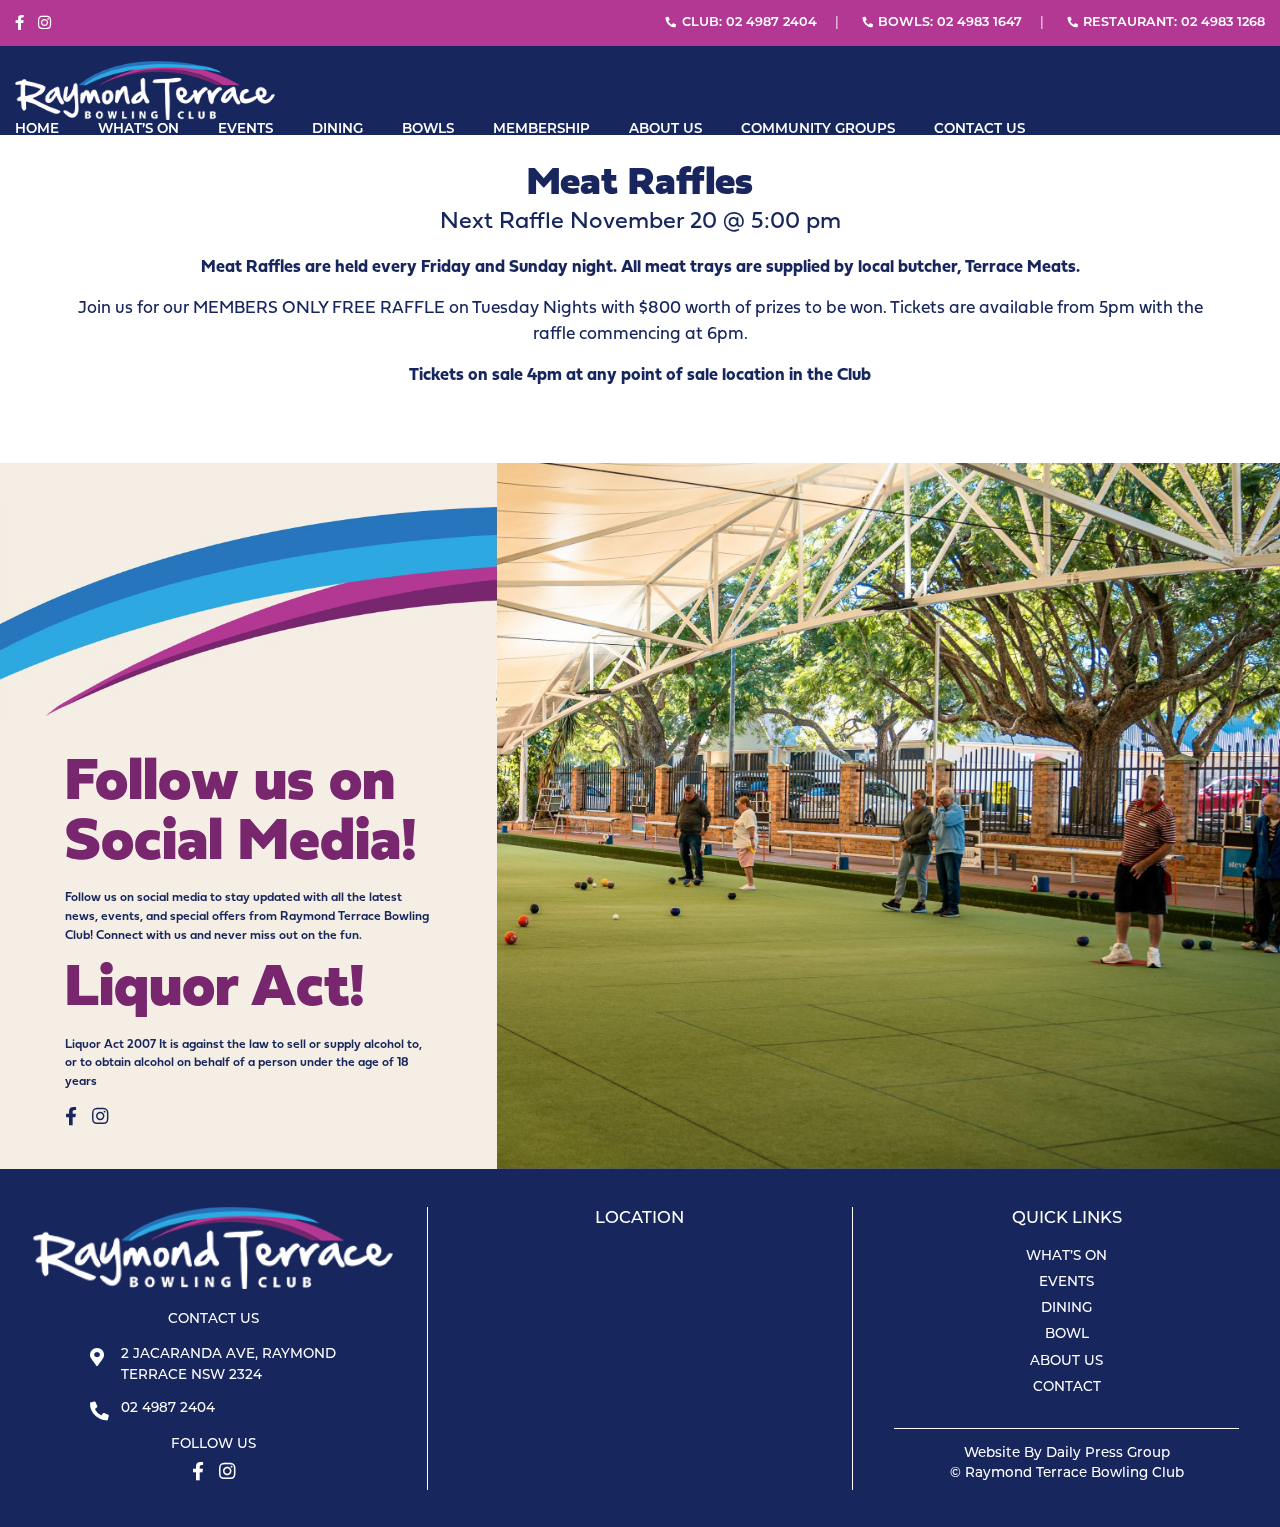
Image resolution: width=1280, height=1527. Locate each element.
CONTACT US (979, 129)
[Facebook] (19, 23)
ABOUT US (665, 129)
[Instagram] (44, 23)
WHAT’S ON (138, 129)
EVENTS (245, 129)
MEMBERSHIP (541, 129)
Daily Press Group (1108, 1453)
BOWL (1067, 1334)
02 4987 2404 (168, 1408)
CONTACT (1067, 1387)
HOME (37, 129)
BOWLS (428, 129)
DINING (337, 129)
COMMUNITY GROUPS (818, 129)
